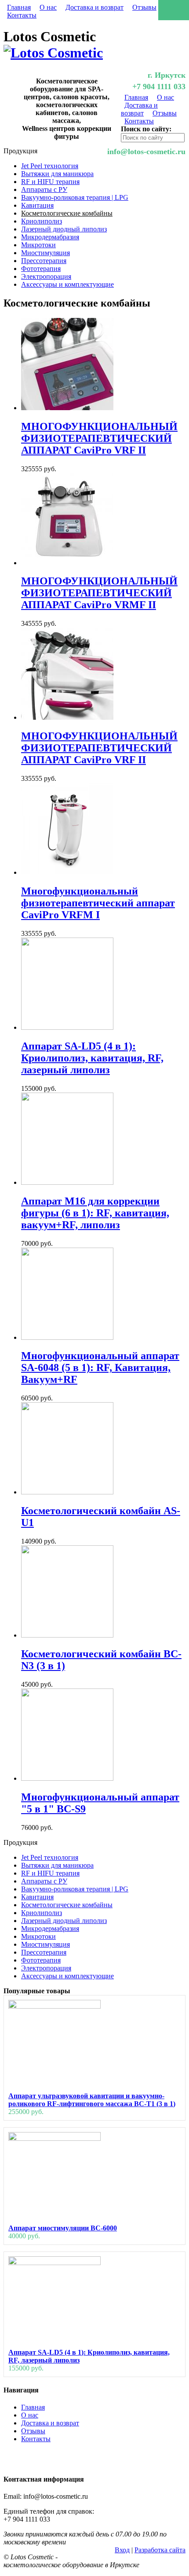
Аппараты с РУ (44, 189)
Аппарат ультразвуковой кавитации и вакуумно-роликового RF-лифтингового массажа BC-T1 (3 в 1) (92, 2100)
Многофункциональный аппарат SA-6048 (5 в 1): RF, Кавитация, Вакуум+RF (100, 1367)
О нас (48, 7)
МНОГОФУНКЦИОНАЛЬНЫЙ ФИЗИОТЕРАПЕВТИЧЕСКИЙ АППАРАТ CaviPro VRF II (99, 438)
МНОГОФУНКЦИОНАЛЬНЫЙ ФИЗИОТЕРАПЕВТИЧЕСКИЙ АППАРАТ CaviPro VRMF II (99, 593)
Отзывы (144, 7)
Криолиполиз (42, 221)
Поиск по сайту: (146, 129)
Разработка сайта (160, 2550)
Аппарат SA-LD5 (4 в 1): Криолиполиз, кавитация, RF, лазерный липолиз (92, 1058)
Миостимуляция (45, 253)
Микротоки (38, 245)
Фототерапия (41, 269)
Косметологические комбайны (67, 213)
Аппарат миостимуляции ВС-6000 (63, 2228)
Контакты (22, 15)
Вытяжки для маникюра (57, 174)
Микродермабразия (50, 237)
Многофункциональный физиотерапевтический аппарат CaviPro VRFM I (98, 903)
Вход (122, 2550)
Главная (19, 7)
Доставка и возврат (94, 7)
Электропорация (46, 276)
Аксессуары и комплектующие (67, 284)
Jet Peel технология (50, 166)
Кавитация (37, 205)
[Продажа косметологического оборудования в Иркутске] (53, 53)
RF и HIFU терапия (50, 182)
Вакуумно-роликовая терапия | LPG (75, 197)
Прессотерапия (44, 261)
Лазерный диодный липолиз (64, 229)
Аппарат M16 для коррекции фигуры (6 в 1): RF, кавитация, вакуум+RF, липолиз (95, 1213)
